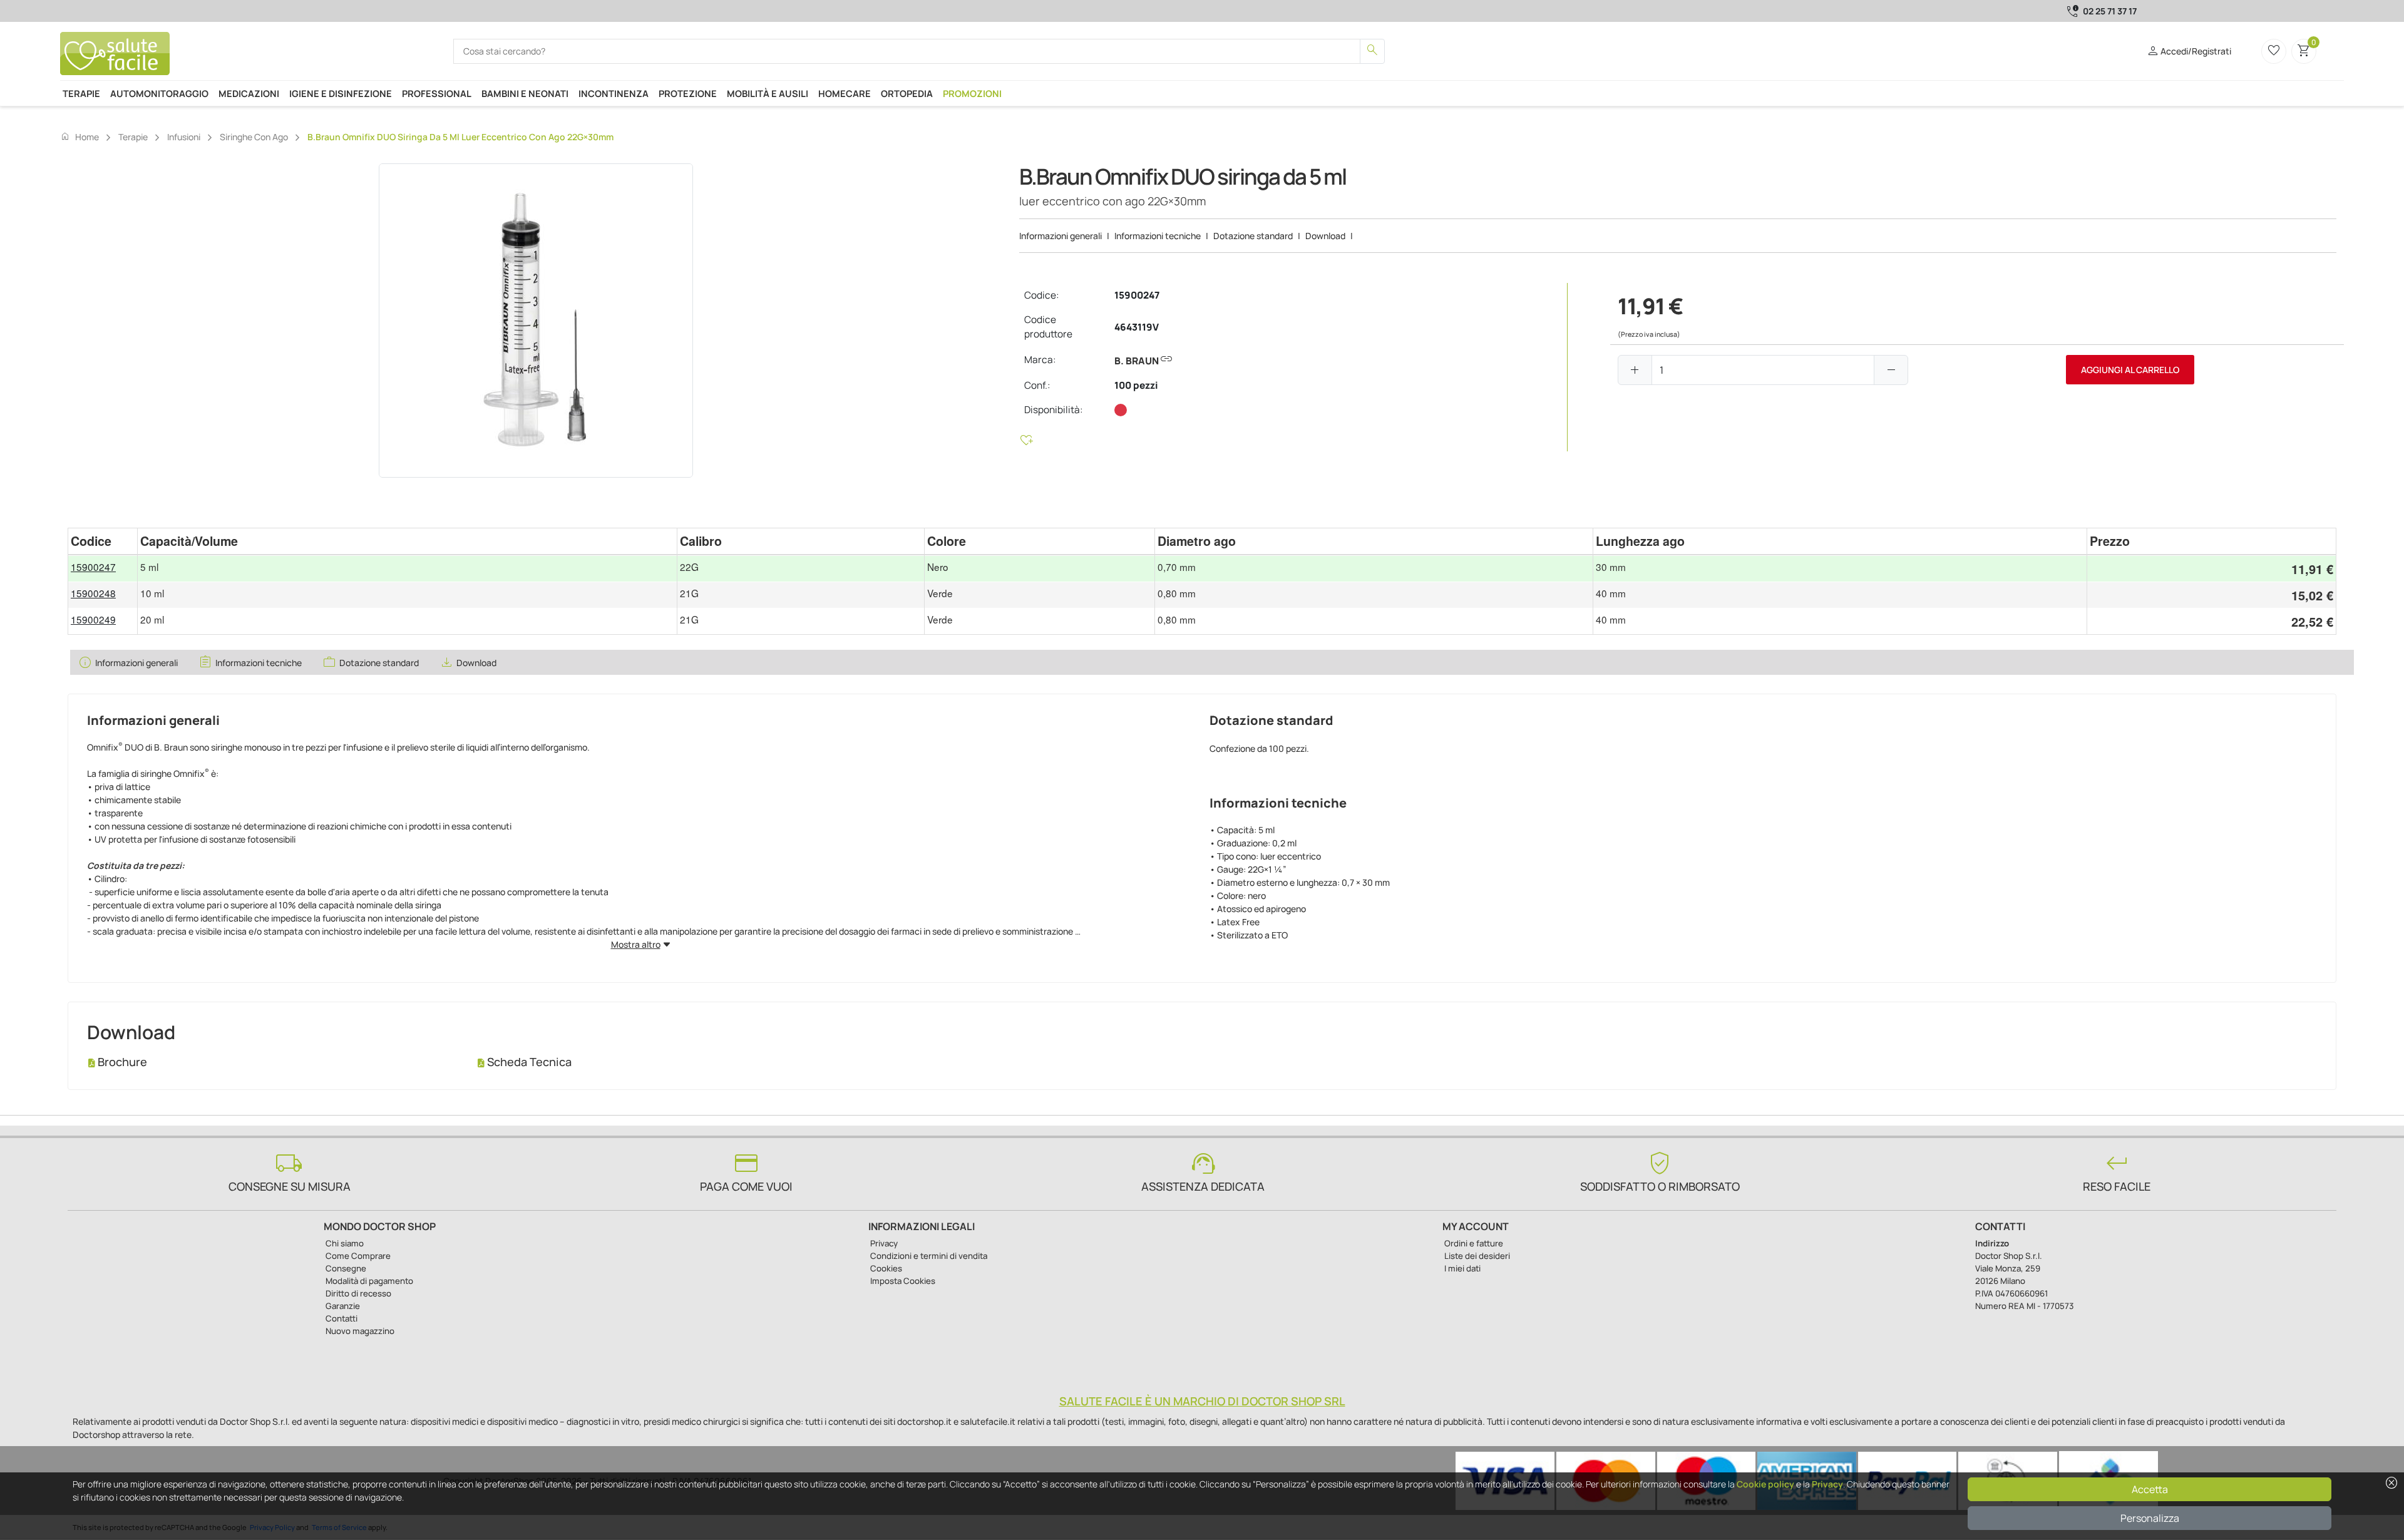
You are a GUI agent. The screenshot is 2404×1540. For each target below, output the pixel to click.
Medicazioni (249, 93)
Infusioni (184, 137)
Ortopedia (907, 93)
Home (80, 136)
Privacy (1827, 1484)
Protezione (688, 93)
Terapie (81, 93)
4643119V (1137, 327)
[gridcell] (103, 568)
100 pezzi (1136, 385)
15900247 (1137, 295)
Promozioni (972, 93)
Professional (437, 93)
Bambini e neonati (525, 93)
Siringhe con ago (254, 137)
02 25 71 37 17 (2110, 11)
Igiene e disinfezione (341, 93)
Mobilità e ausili (768, 93)
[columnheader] (103, 541)
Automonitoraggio (159, 93)
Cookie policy (1765, 1484)
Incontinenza (614, 93)
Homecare (845, 93)
